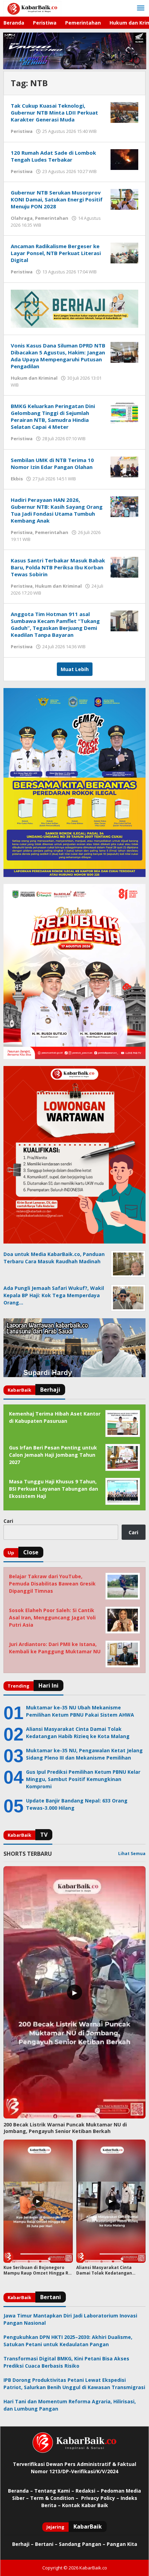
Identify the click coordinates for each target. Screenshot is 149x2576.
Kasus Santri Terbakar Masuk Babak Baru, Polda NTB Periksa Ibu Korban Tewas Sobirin (58, 567)
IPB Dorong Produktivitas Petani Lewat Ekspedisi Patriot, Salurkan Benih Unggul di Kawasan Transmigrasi (74, 2384)
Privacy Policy (98, 2498)
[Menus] (141, 8)
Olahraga (22, 218)
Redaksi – (88, 2491)
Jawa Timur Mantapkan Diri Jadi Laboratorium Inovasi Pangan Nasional (70, 2319)
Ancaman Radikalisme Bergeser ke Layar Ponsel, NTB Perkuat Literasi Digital (56, 253)
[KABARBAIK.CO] (32, 8)
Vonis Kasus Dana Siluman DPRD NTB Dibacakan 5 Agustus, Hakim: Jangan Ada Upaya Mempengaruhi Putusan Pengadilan (58, 356)
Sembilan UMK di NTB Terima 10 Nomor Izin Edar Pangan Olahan (52, 463)
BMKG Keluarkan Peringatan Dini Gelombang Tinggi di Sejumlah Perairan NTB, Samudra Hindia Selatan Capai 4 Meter (53, 416)
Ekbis (17, 479)
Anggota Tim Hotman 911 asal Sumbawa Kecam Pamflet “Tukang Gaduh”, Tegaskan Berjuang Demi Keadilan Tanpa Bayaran (55, 624)
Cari (8, 1521)
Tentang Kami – (54, 2491)
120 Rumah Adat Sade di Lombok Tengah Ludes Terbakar (53, 156)
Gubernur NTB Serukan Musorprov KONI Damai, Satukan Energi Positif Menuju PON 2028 (57, 199)
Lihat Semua (132, 1854)
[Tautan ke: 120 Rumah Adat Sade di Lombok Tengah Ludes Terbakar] (124, 159)
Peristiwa (22, 131)
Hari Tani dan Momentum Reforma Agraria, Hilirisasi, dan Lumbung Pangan (70, 2405)
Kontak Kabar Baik (85, 2505)
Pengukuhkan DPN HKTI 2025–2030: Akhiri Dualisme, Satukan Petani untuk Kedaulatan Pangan (68, 2341)
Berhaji (21, 2544)
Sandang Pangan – (83, 2544)
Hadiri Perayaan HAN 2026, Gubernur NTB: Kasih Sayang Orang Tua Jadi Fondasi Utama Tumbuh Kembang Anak (57, 510)
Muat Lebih (75, 669)
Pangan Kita (122, 2544)
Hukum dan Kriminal (34, 378)
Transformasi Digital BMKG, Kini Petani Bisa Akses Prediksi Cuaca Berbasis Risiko (66, 2362)
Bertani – (46, 2544)
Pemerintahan (52, 218)
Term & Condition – (55, 2498)
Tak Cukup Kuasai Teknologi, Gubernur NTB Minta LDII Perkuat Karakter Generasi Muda (54, 112)
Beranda (18, 2491)
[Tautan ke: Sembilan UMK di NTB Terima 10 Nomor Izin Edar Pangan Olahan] (124, 466)
